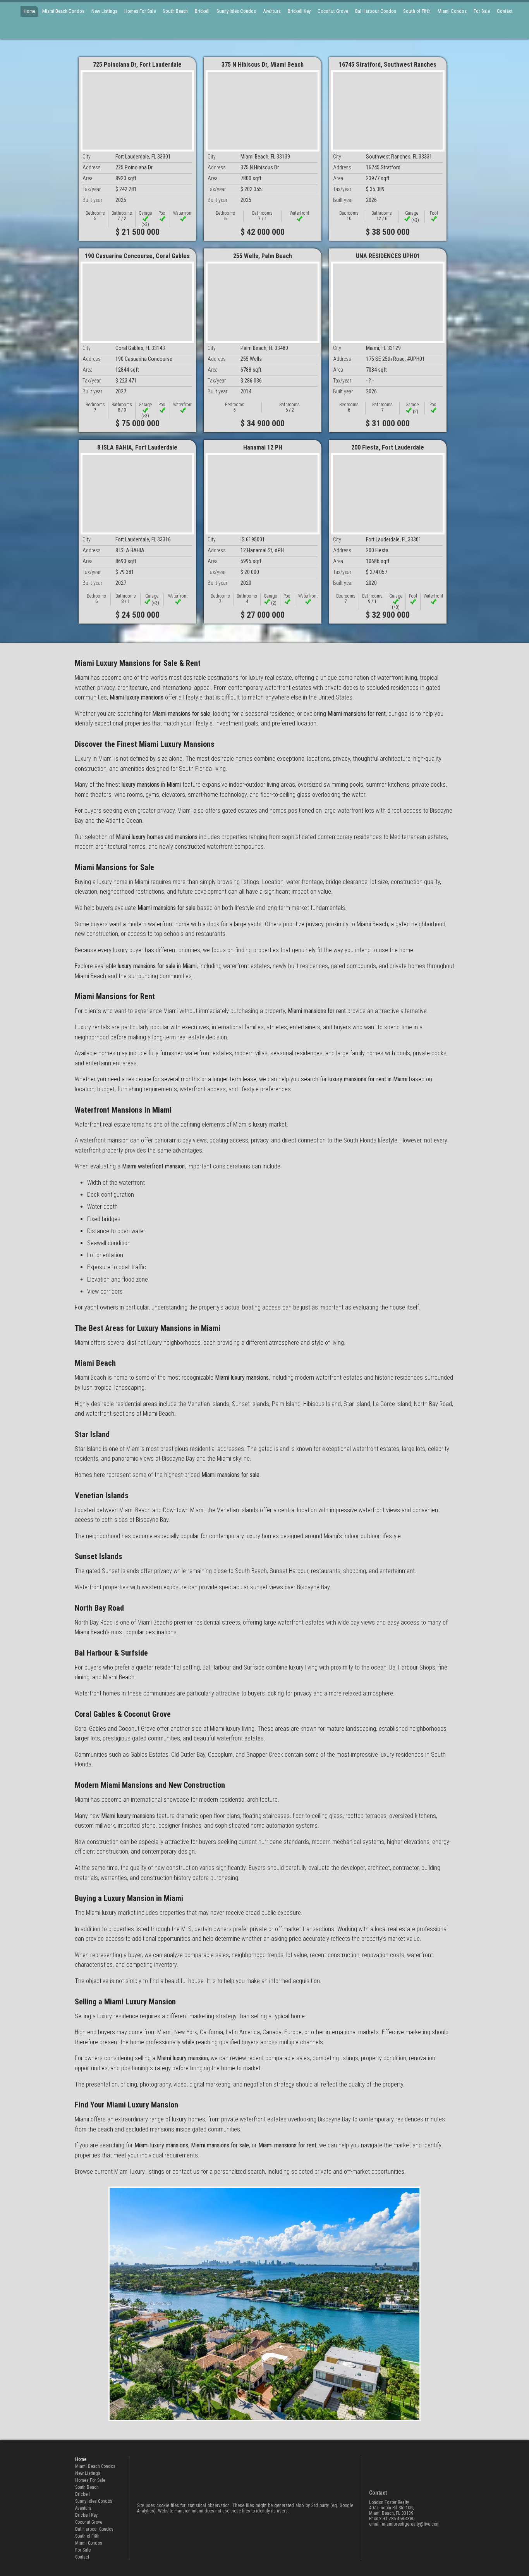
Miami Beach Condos (63, 11)
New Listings (104, 11)
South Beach (175, 11)
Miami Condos (452, 11)
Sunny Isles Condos (236, 11)
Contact (505, 11)
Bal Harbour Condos (376, 11)
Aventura (272, 11)
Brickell (202, 11)
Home (29, 11)
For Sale (482, 11)
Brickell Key (299, 11)
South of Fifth (417, 11)
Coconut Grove (333, 11)
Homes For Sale (140, 11)
